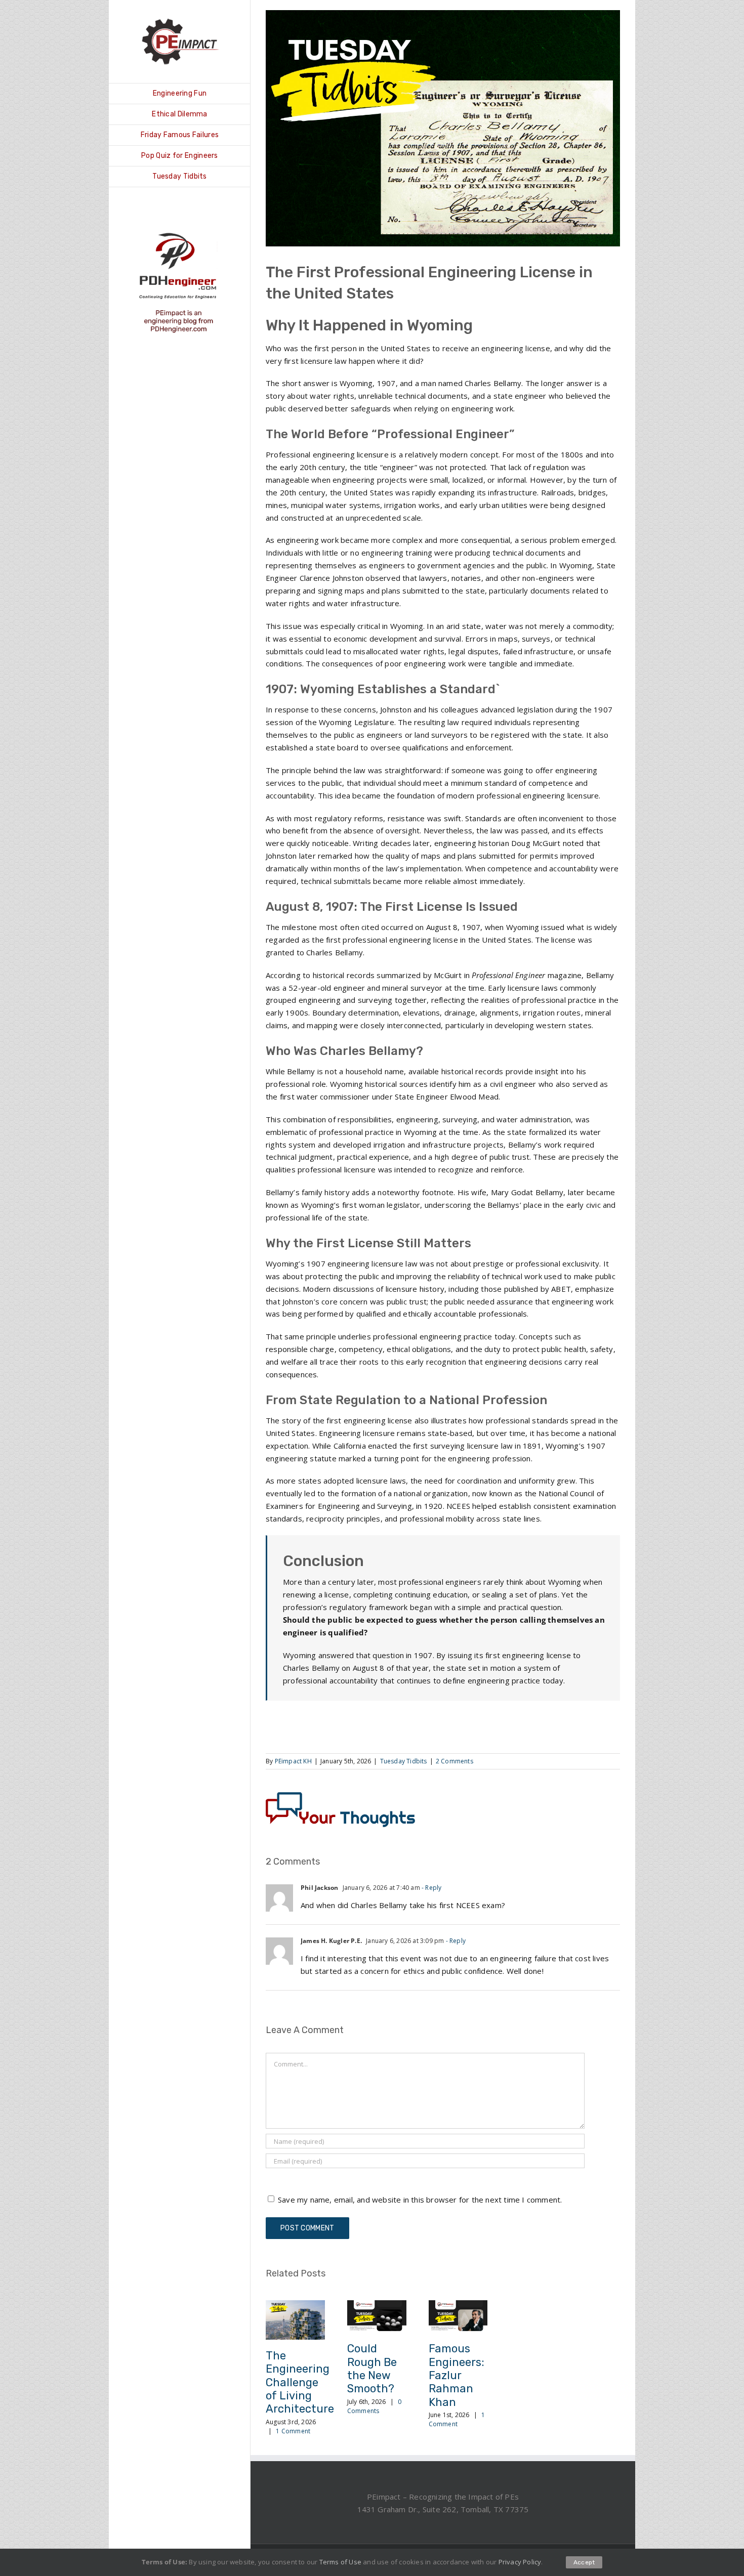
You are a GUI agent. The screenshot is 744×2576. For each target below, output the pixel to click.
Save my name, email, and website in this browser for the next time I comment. (420, 2200)
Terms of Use (340, 2562)
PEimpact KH (293, 1761)
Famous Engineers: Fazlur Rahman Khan (457, 2375)
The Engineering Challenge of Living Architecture (300, 2382)
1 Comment (293, 2431)
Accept (584, 2562)
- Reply (431, 1888)
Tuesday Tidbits (404, 1761)
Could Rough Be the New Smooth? (372, 2369)
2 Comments (454, 1761)
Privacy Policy (520, 2562)
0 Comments (375, 2406)
